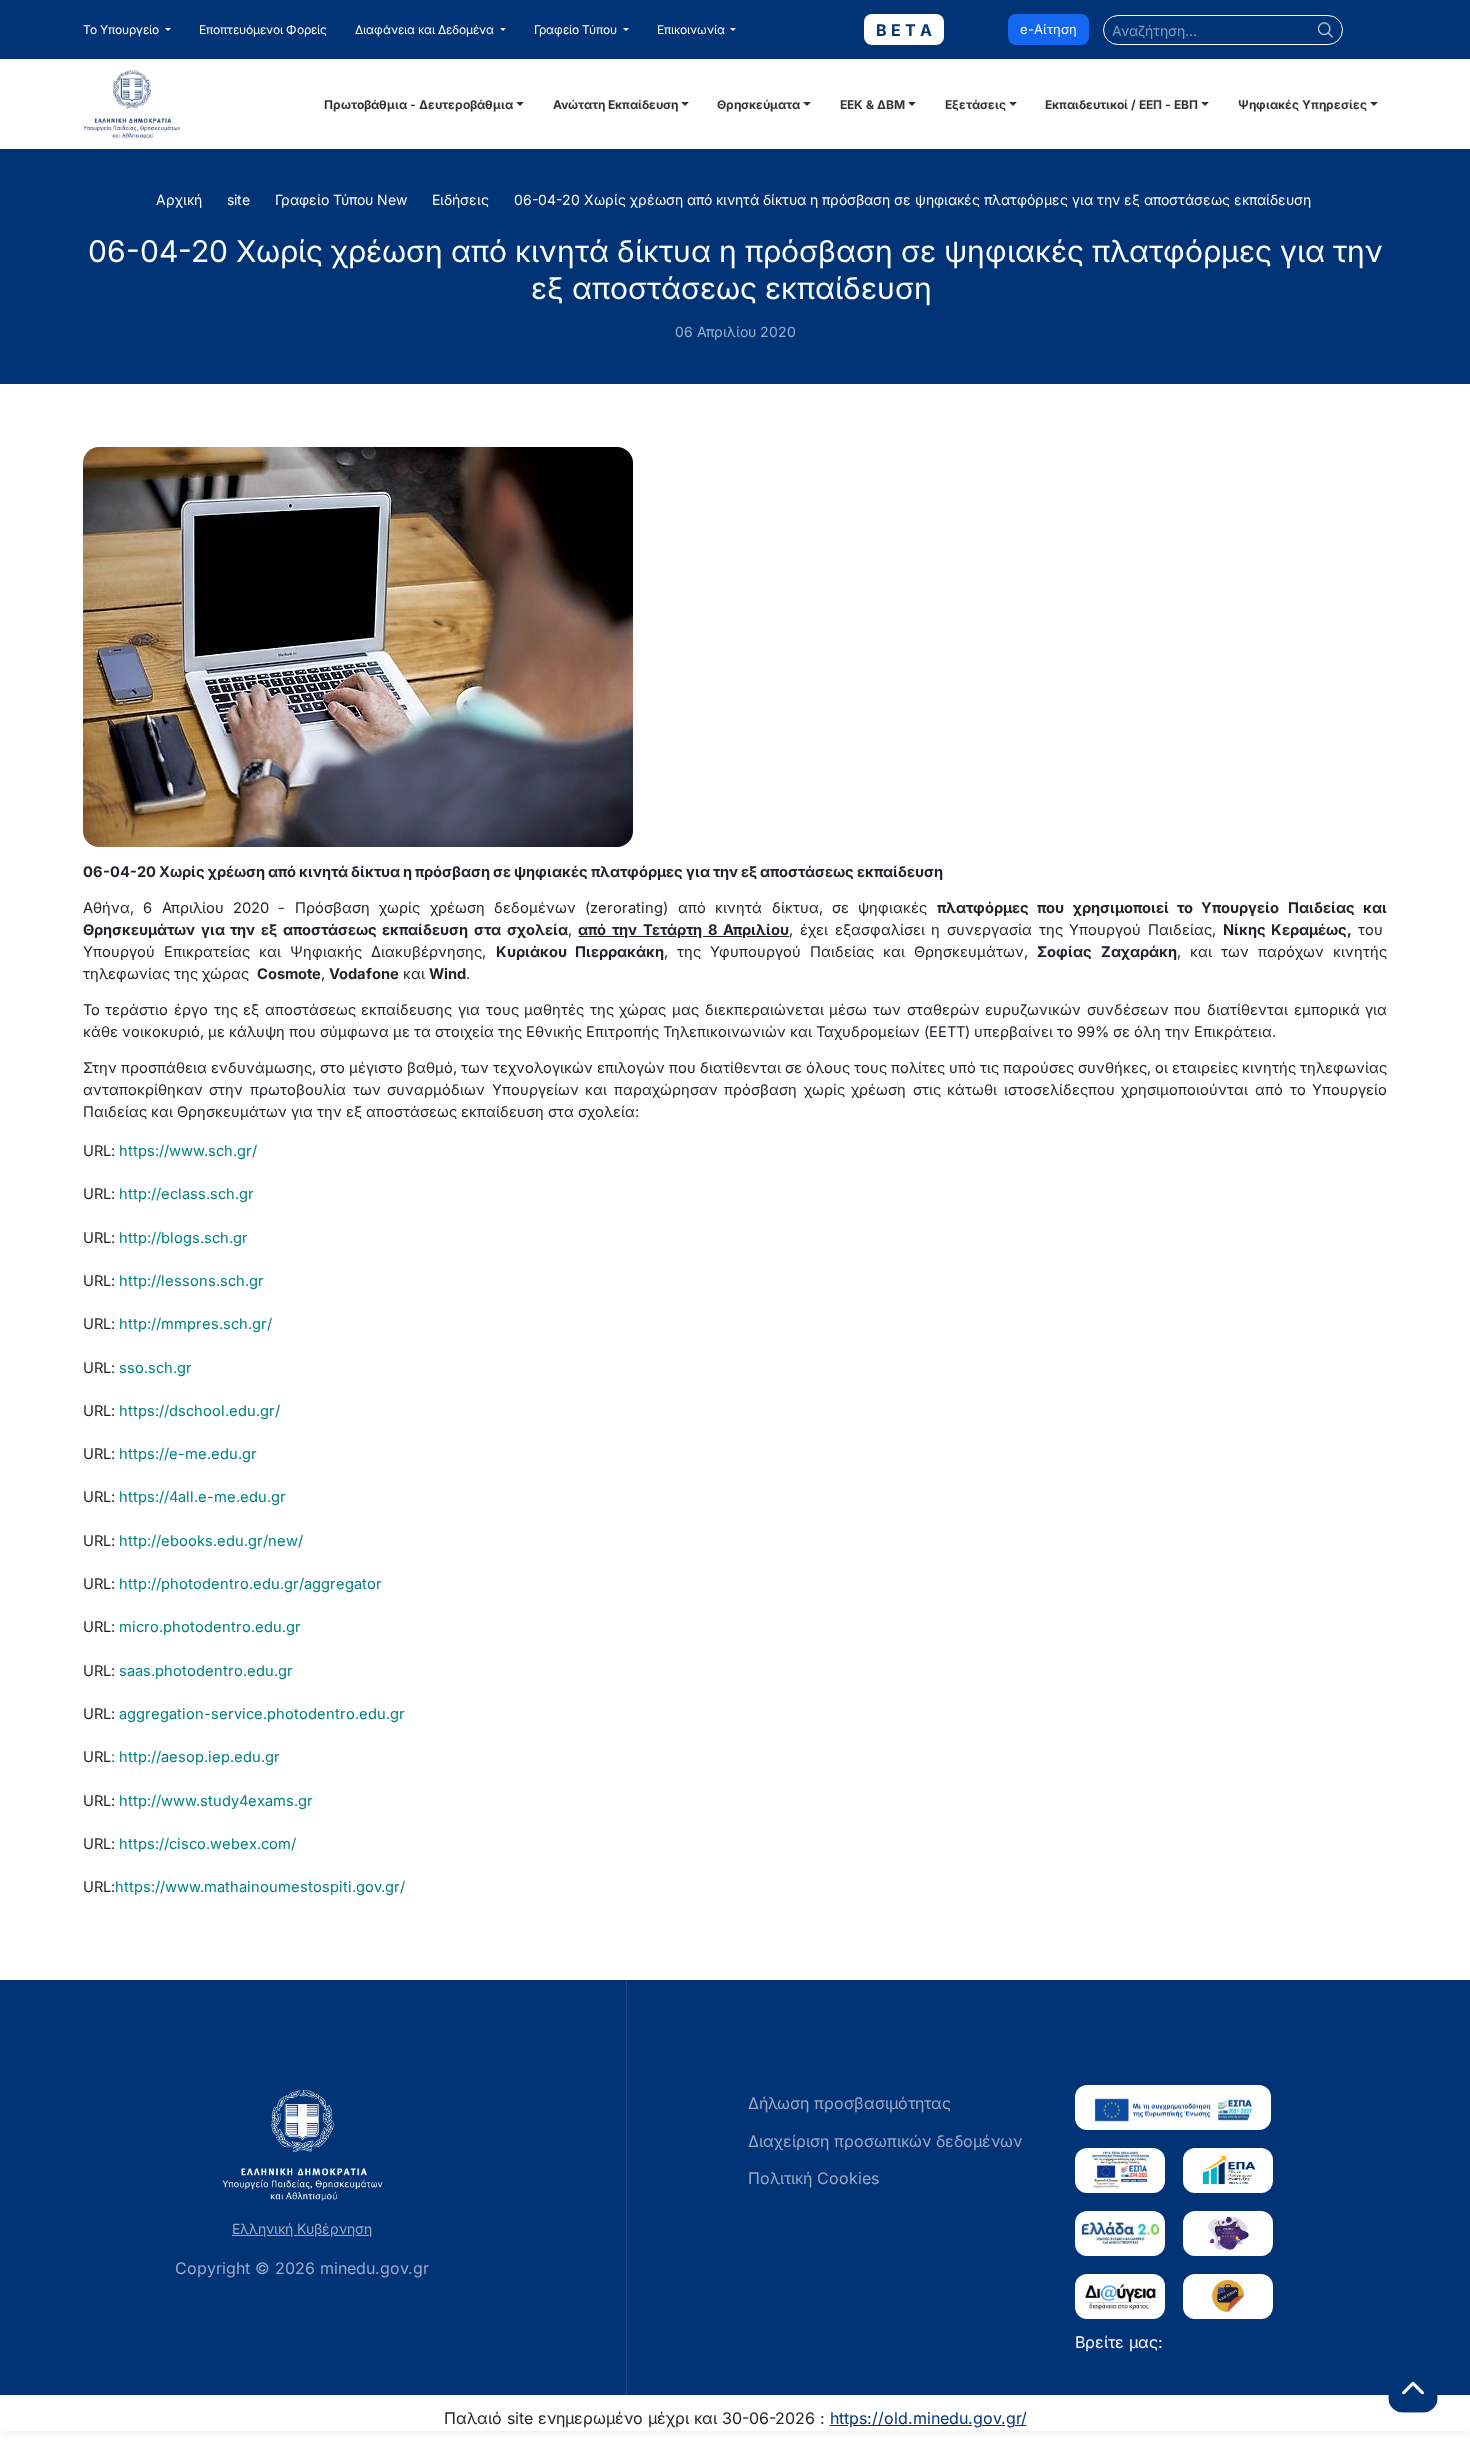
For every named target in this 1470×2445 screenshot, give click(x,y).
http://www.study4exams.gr (216, 1801)
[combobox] (1223, 30)
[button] (127, 30)
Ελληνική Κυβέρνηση (302, 2228)
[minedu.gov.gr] (200, 104)
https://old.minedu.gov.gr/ (928, 2418)
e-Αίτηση (1048, 29)
